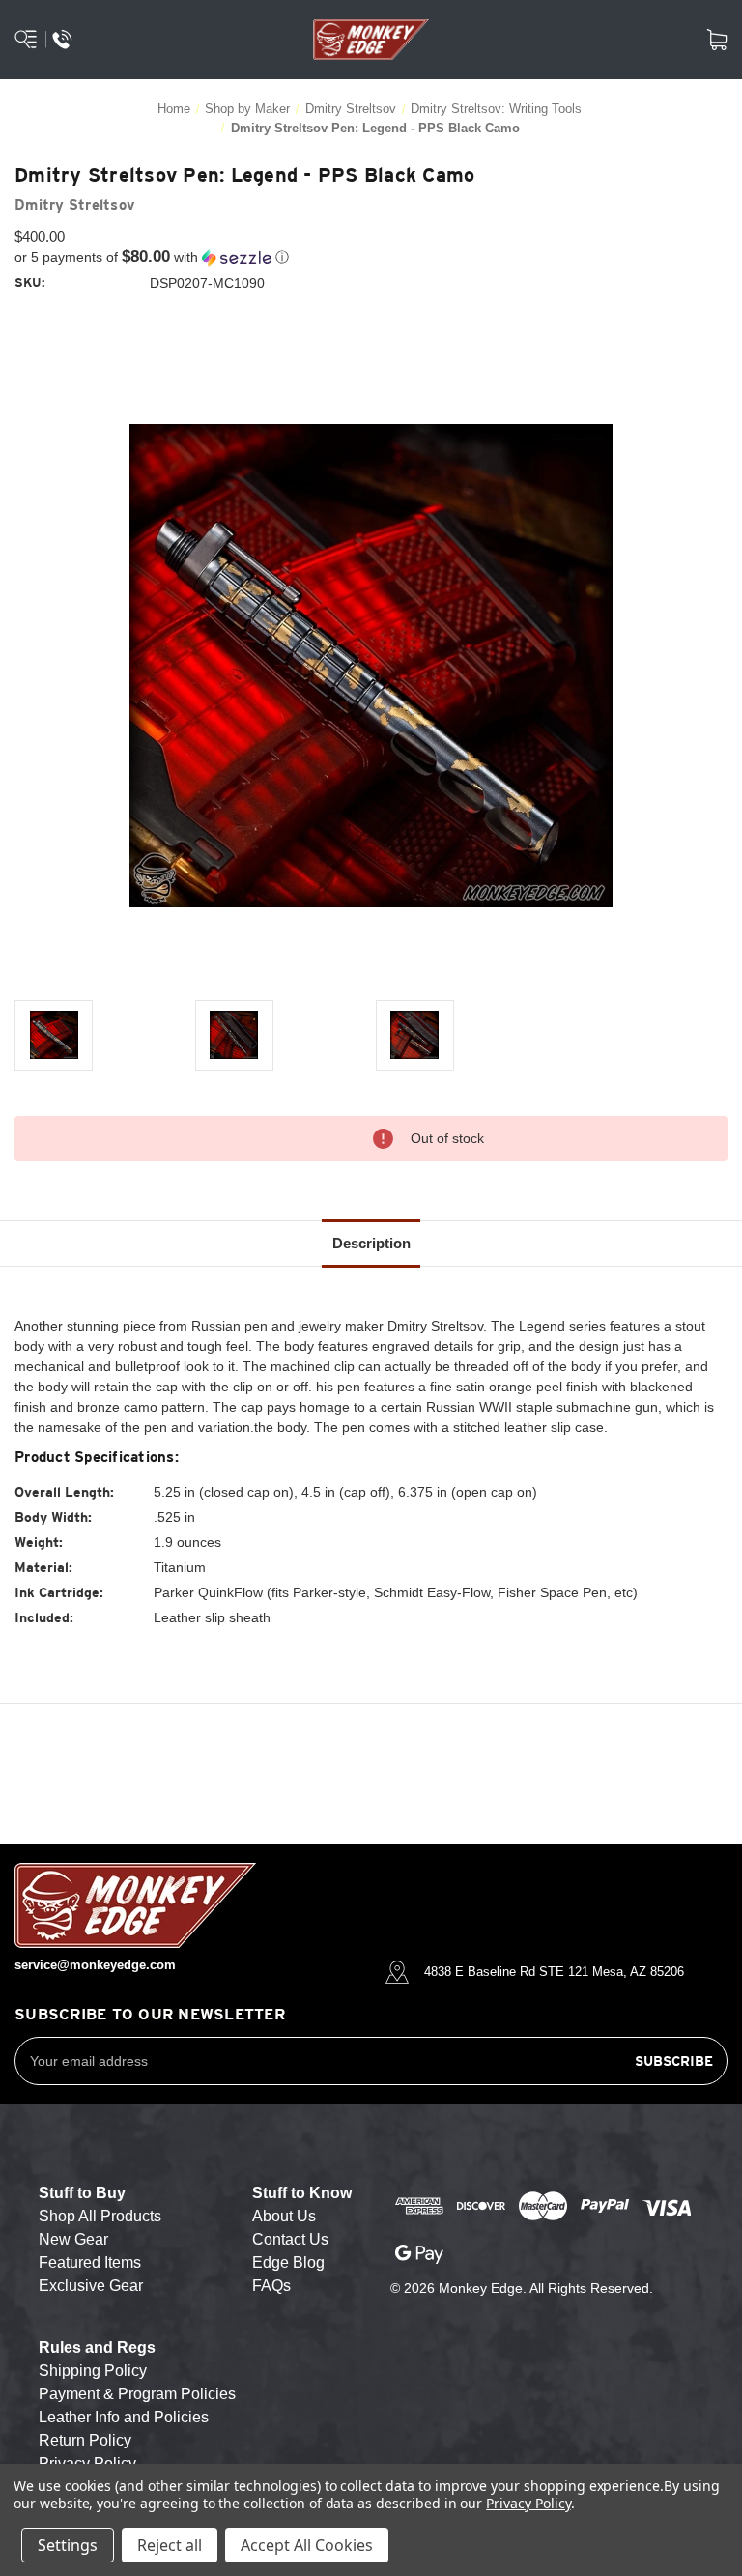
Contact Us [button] (290, 2239)
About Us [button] (284, 2216)
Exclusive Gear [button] (91, 2286)
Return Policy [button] (85, 2440)
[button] (371, 258)
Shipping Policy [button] (93, 2371)
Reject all (170, 2545)
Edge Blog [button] (288, 2262)
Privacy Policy (528, 2503)
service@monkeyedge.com (95, 1965)
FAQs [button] (271, 2286)
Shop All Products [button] (100, 2216)
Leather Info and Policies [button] (124, 2417)
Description (371, 1243)
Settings (68, 2545)
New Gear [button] (73, 2239)
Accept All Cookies (307, 2545)
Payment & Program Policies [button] (137, 2394)
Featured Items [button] (90, 2262)
